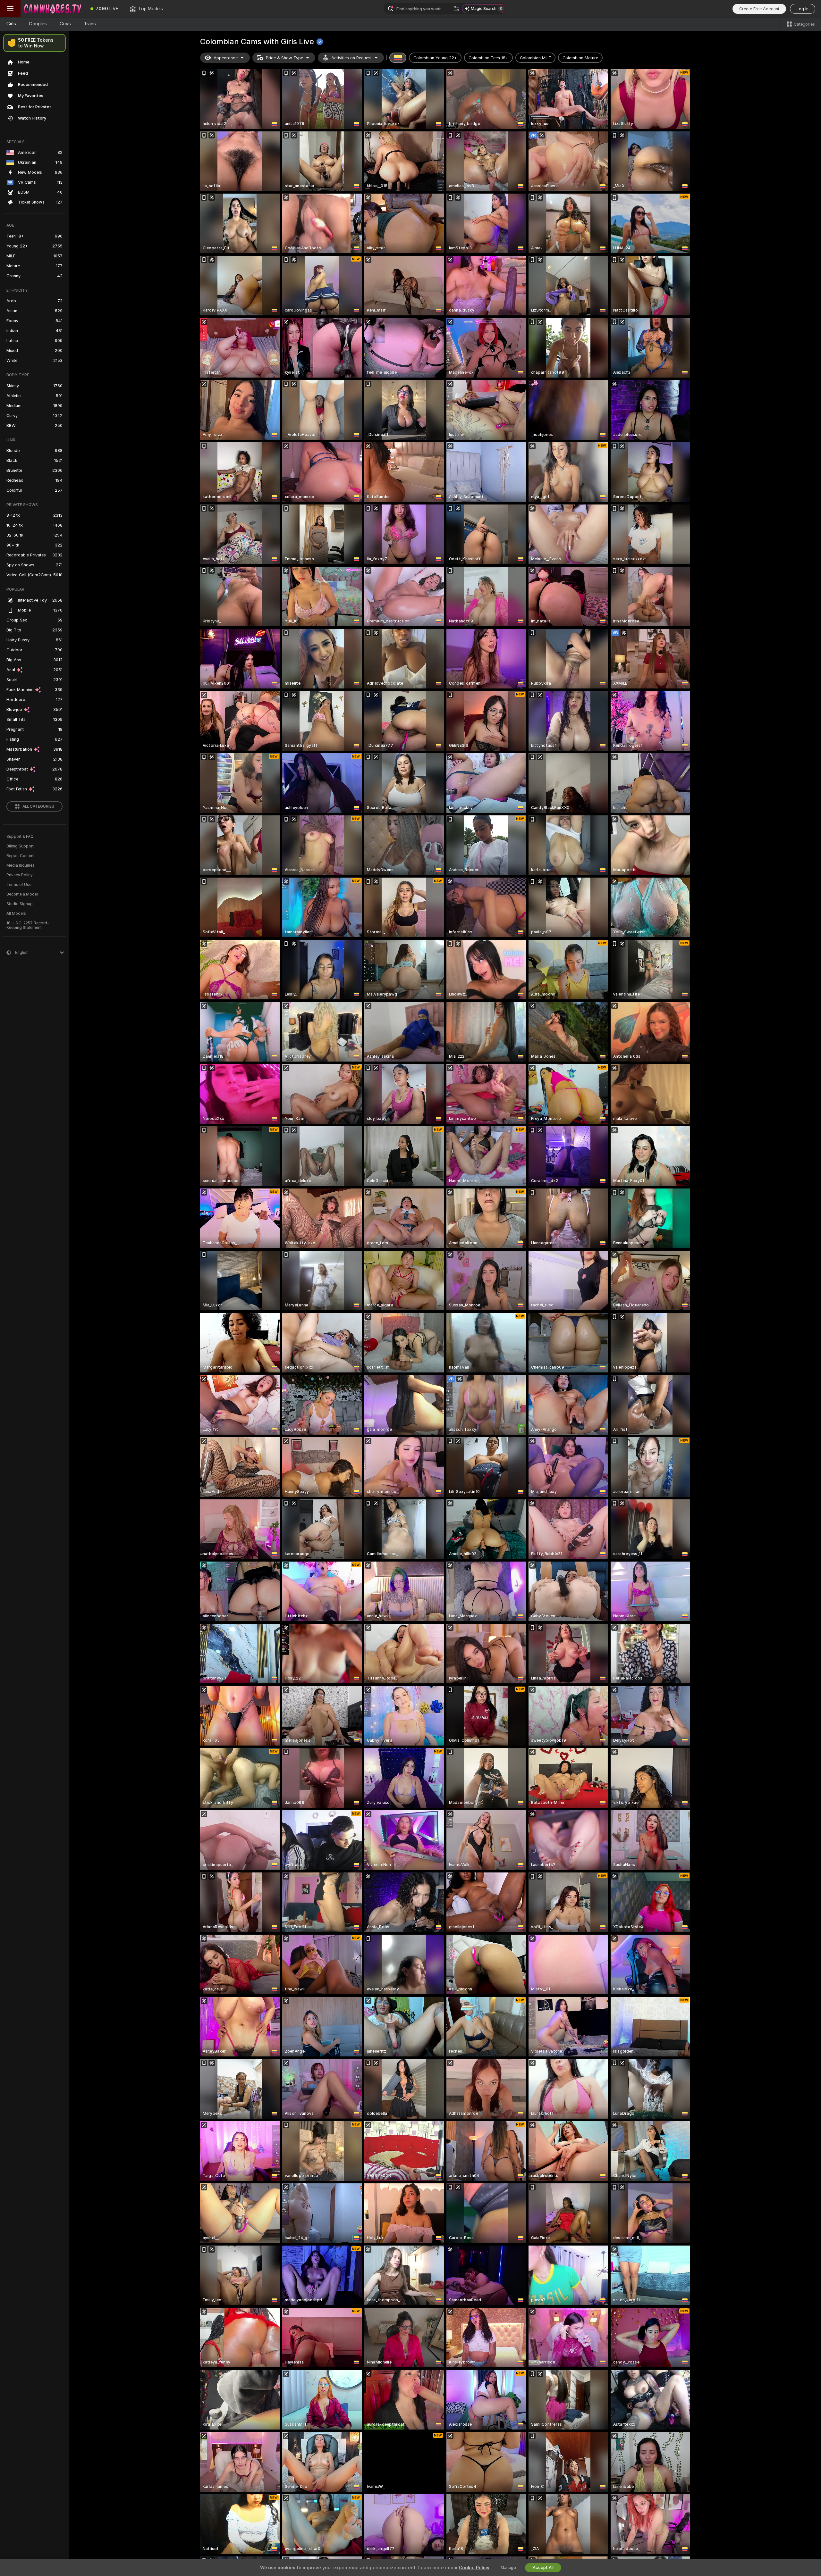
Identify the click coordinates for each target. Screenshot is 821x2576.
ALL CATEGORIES (38, 806)
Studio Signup (20, 904)
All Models (16, 913)
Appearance (226, 58)
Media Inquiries (21, 865)
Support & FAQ (20, 837)
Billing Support (20, 846)
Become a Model (22, 894)
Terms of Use (19, 885)
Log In (803, 9)
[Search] (456, 9)
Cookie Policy (474, 2568)
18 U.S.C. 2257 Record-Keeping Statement (28, 925)
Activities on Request (351, 58)
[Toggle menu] (10, 9)
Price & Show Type (284, 58)
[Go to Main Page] (53, 9)
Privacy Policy (20, 875)
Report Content (21, 856)
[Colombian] (398, 58)
